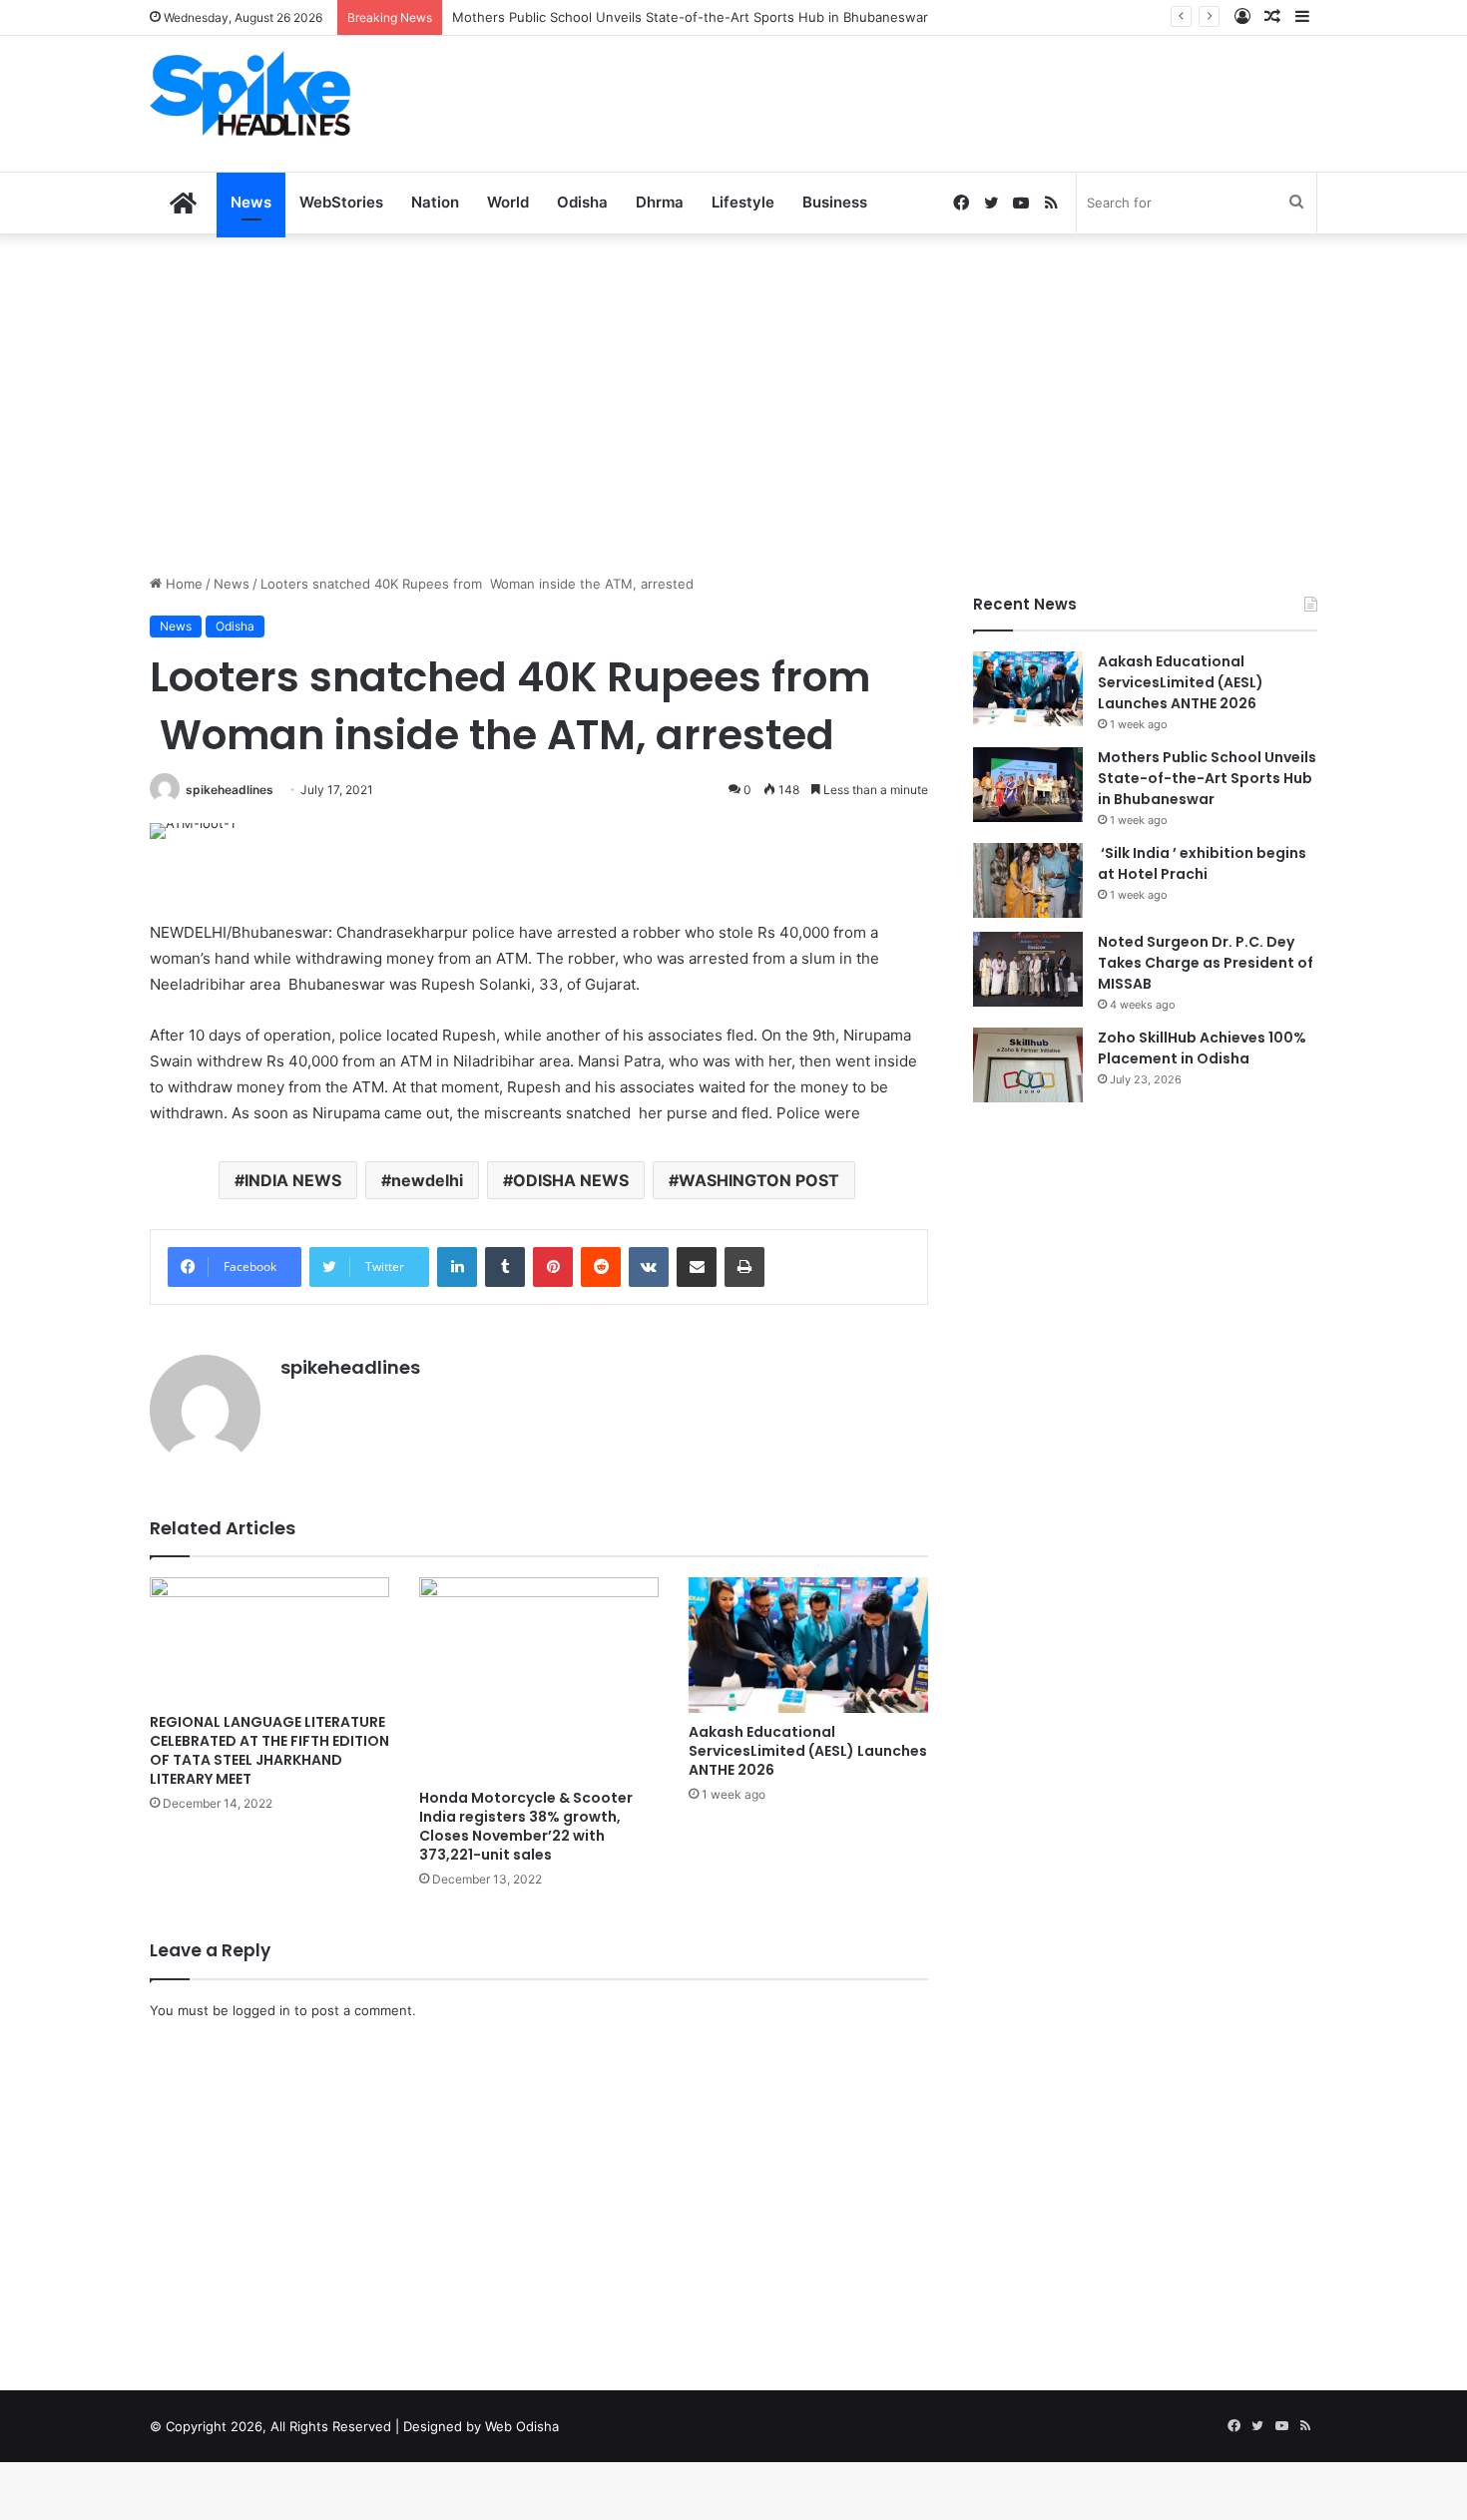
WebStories (341, 202)
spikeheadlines (230, 790)
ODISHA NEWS (571, 1180)
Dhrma (660, 202)
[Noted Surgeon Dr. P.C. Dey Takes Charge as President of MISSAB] (1028, 969)
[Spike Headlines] (250, 93)
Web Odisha (522, 2426)
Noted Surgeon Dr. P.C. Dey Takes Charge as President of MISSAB (1206, 963)
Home (182, 584)
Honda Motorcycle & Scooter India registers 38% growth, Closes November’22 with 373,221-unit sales (526, 1826)
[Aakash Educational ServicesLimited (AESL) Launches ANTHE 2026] (808, 1645)
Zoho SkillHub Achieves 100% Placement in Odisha (1202, 1048)
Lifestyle (743, 202)
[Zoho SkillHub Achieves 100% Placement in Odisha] (1028, 1065)
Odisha (582, 202)
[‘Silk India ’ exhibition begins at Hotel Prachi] (1028, 880)
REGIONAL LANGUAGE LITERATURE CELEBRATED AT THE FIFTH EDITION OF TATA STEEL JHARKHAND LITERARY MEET (269, 1750)
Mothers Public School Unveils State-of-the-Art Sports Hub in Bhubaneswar (1207, 778)
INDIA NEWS (293, 1180)
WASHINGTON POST (759, 1180)
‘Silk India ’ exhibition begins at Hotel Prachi (1202, 863)
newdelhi (427, 1180)
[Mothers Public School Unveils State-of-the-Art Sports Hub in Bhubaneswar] (1028, 785)
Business (835, 202)
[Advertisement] (933, 101)
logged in (261, 2010)
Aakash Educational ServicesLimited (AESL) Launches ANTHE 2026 (808, 1751)
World (508, 202)
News (251, 202)
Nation (435, 202)
